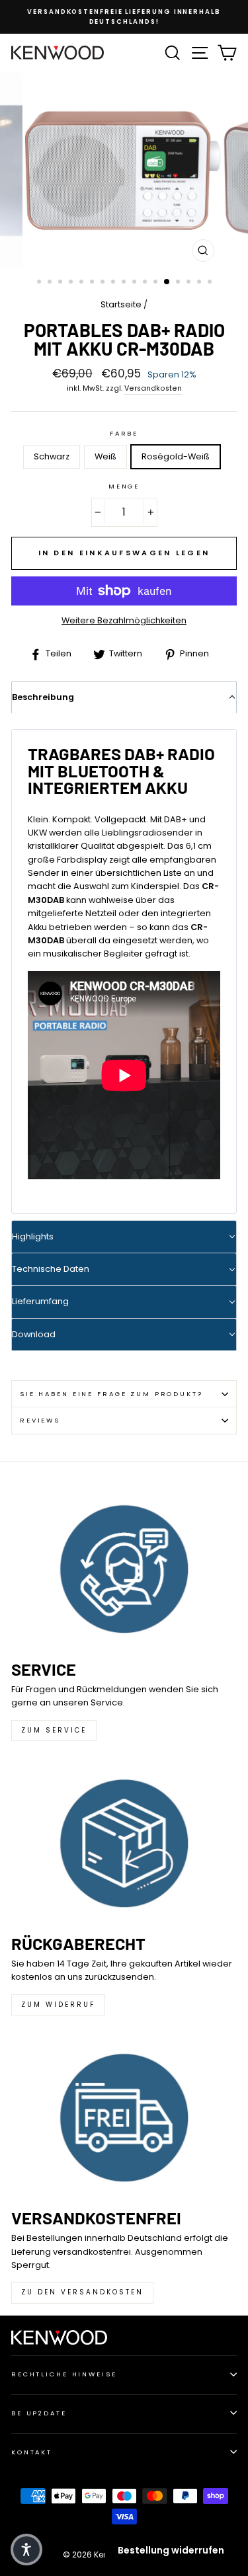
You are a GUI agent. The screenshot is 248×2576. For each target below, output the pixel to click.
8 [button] (114, 283)
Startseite (121, 304)
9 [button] (125, 283)
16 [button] (200, 283)
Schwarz (52, 456)
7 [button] (104, 283)
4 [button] (72, 283)
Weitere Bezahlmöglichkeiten (124, 620)
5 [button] (83, 283)
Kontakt (32, 2452)
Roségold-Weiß (176, 456)
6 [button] (93, 283)
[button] (26, 2550)
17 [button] (211, 283)
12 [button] (157, 283)
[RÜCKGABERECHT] (124, 1843)
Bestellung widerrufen (171, 2550)
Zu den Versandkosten (82, 2292)
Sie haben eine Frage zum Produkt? (111, 1394)
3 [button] (62, 283)
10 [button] (136, 283)
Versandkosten (153, 388)
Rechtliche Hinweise (64, 2374)
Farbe (124, 433)
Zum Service (54, 1730)
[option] (124, 17)
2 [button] (51, 283)
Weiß (105, 456)
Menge (124, 486)
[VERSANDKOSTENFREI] (124, 2118)
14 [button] (179, 283)
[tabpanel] (124, 966)
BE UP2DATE (39, 2413)
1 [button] (40, 283)
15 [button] (190, 283)
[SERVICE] (124, 1569)
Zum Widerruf (58, 2005)
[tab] (124, 697)
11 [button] (146, 283)
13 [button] (167, 282)
